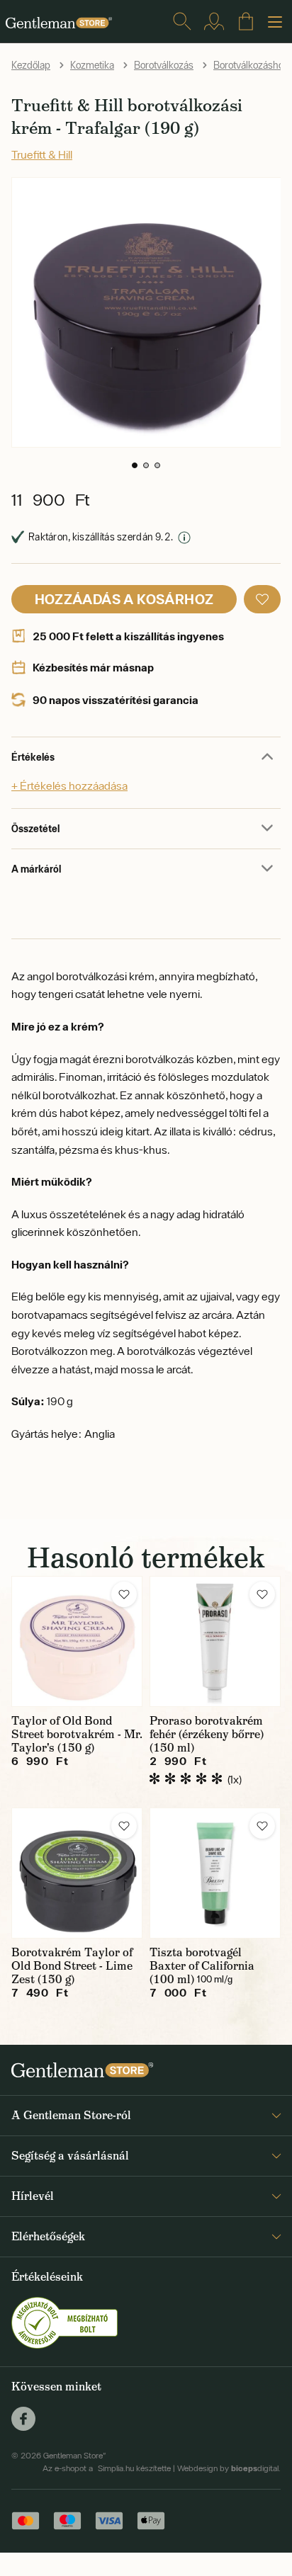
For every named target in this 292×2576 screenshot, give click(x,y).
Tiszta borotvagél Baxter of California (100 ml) (202, 1966)
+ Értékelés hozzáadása (69, 785)
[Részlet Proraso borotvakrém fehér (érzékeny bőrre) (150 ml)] (215, 1641)
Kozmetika (92, 65)
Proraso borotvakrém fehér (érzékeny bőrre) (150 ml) (207, 1734)
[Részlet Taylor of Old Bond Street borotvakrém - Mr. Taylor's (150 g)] (77, 1641)
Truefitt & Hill (42, 154)
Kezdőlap (31, 65)
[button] (135, 465)
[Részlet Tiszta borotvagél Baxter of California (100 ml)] (215, 1873)
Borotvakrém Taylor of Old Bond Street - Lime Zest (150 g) (72, 1966)
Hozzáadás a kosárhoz (124, 599)
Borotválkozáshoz (251, 65)
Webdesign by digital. (229, 2468)
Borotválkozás (164, 65)
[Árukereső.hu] (64, 2322)
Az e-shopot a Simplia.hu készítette (107, 2468)
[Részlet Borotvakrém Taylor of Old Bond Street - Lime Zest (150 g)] (77, 1873)
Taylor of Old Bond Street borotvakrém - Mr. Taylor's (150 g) (77, 1734)
